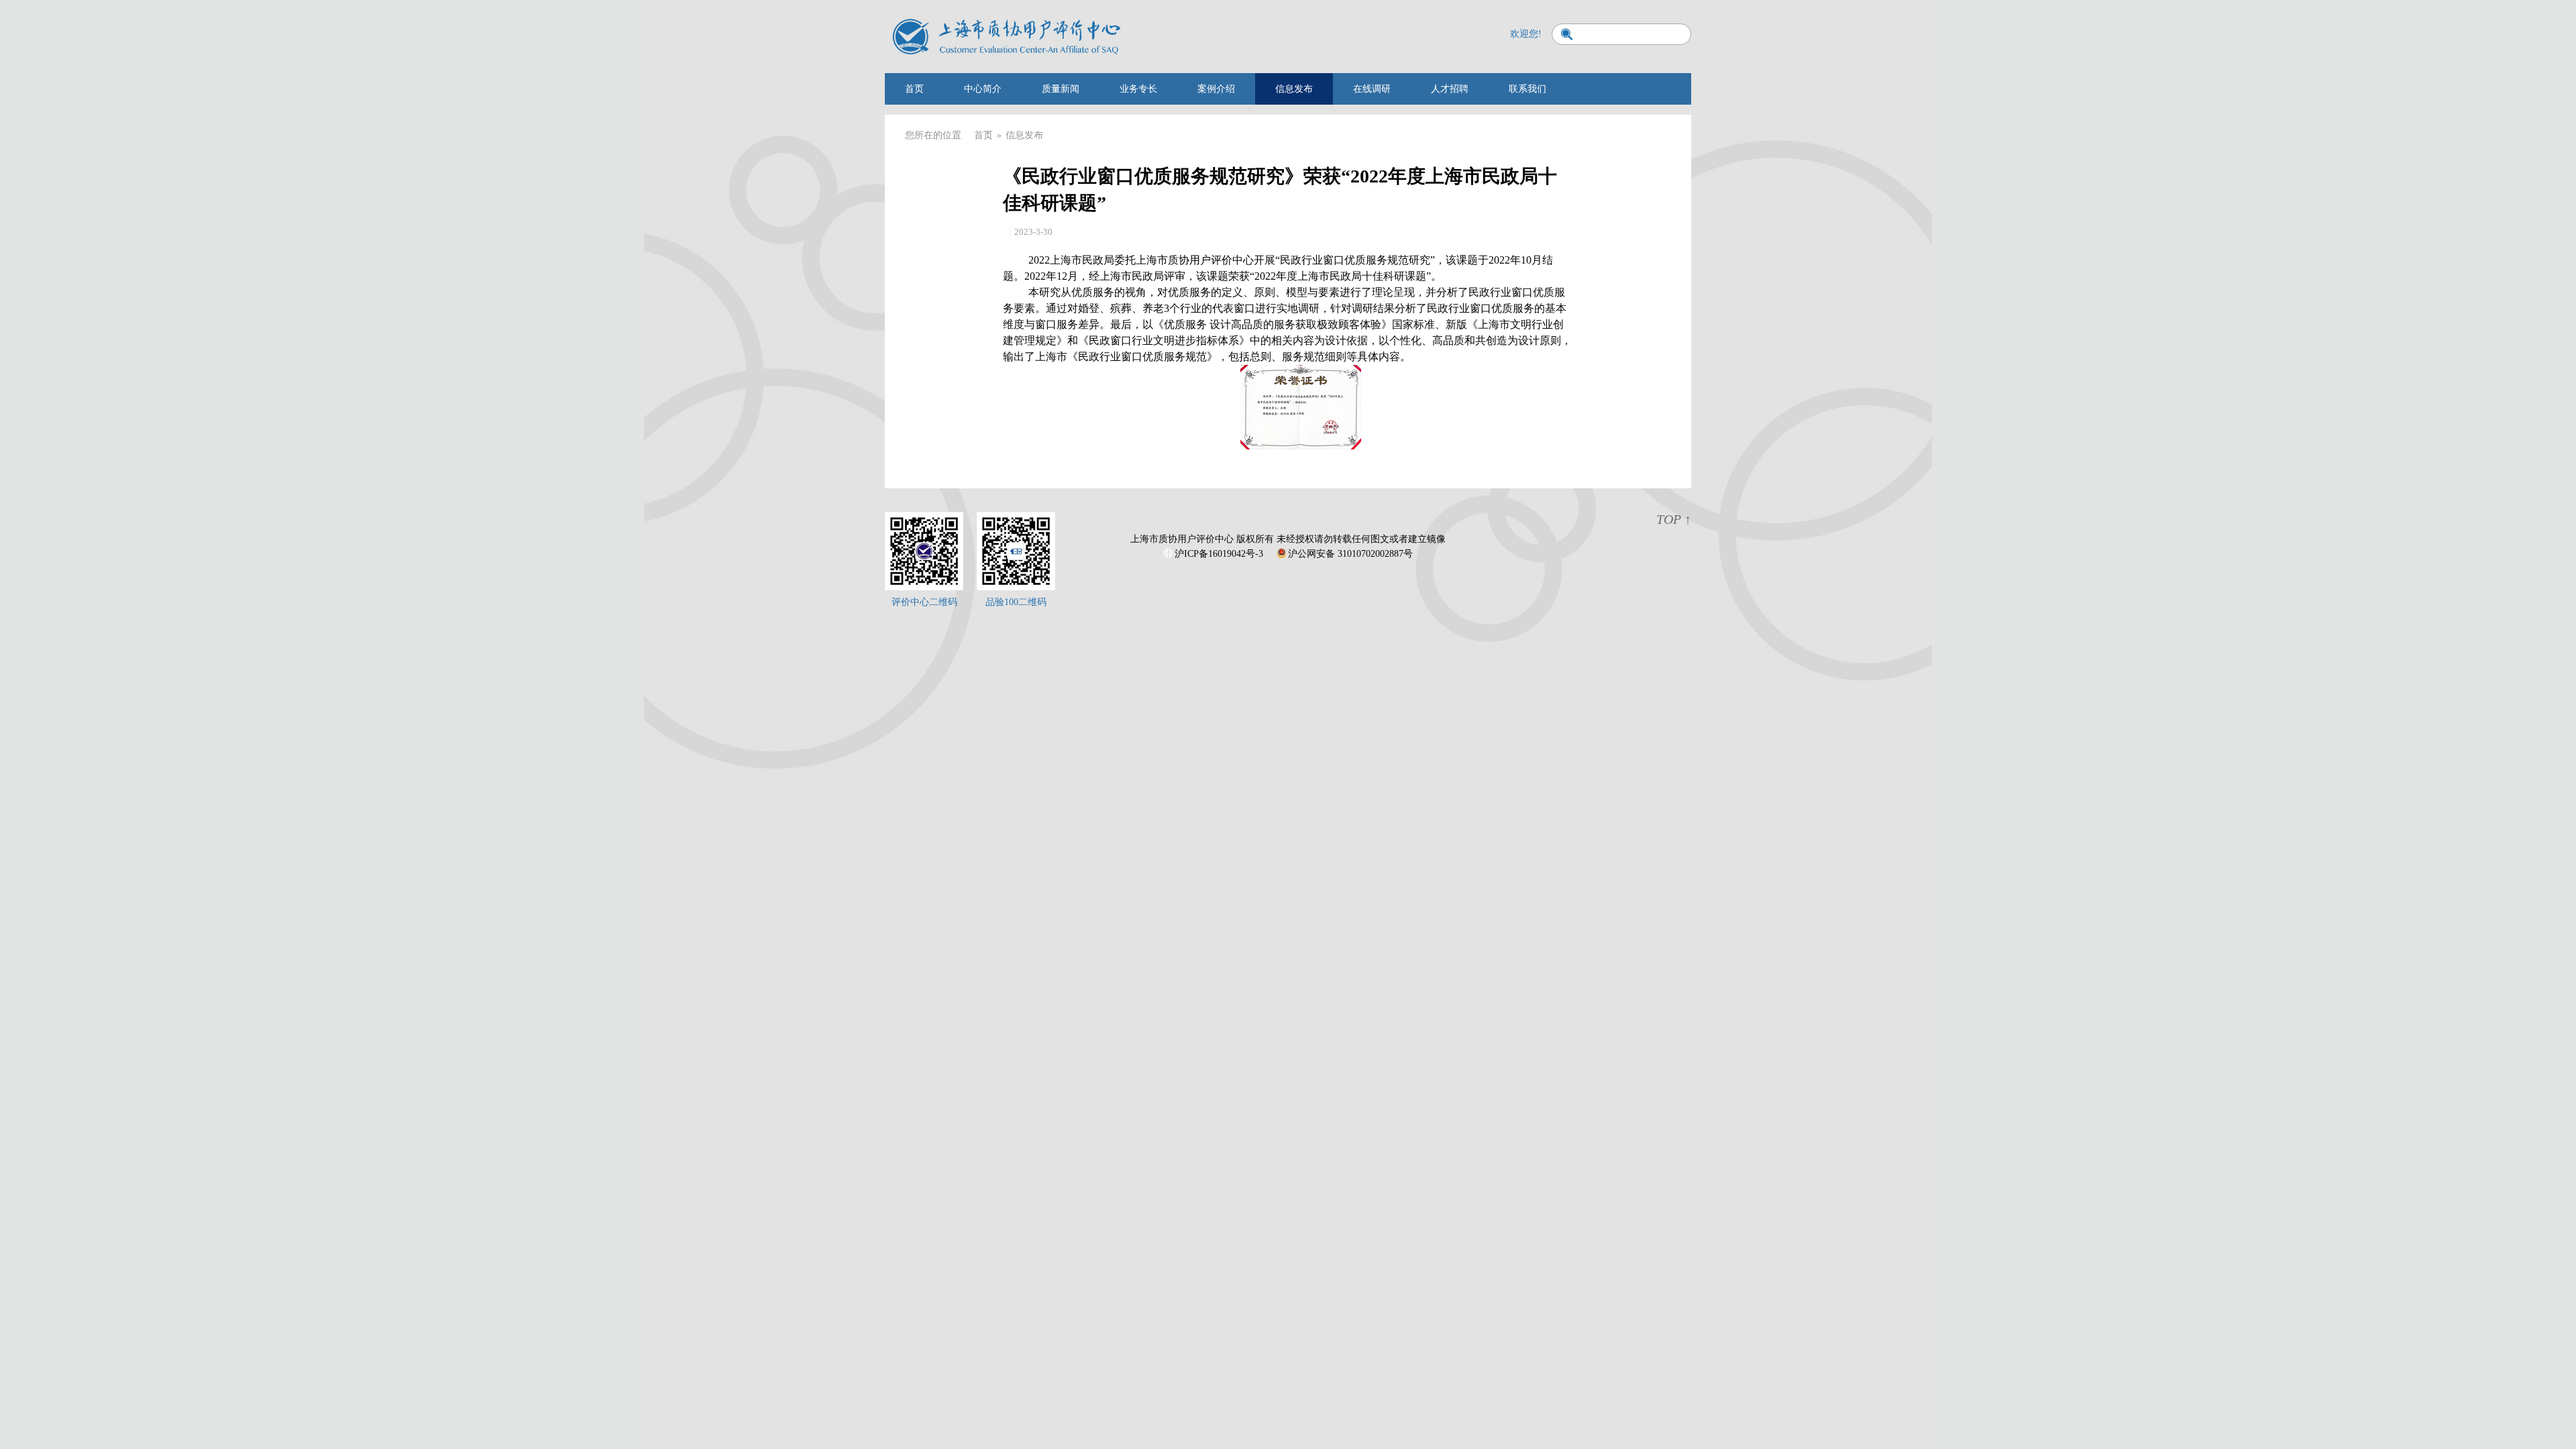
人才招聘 (1450, 89)
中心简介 (983, 89)
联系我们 (1527, 89)
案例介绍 (1216, 89)
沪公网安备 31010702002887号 (1350, 554)
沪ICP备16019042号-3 (1219, 554)
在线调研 (1372, 89)
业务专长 (1138, 89)
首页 (914, 89)
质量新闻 (1061, 89)
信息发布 (1294, 89)
